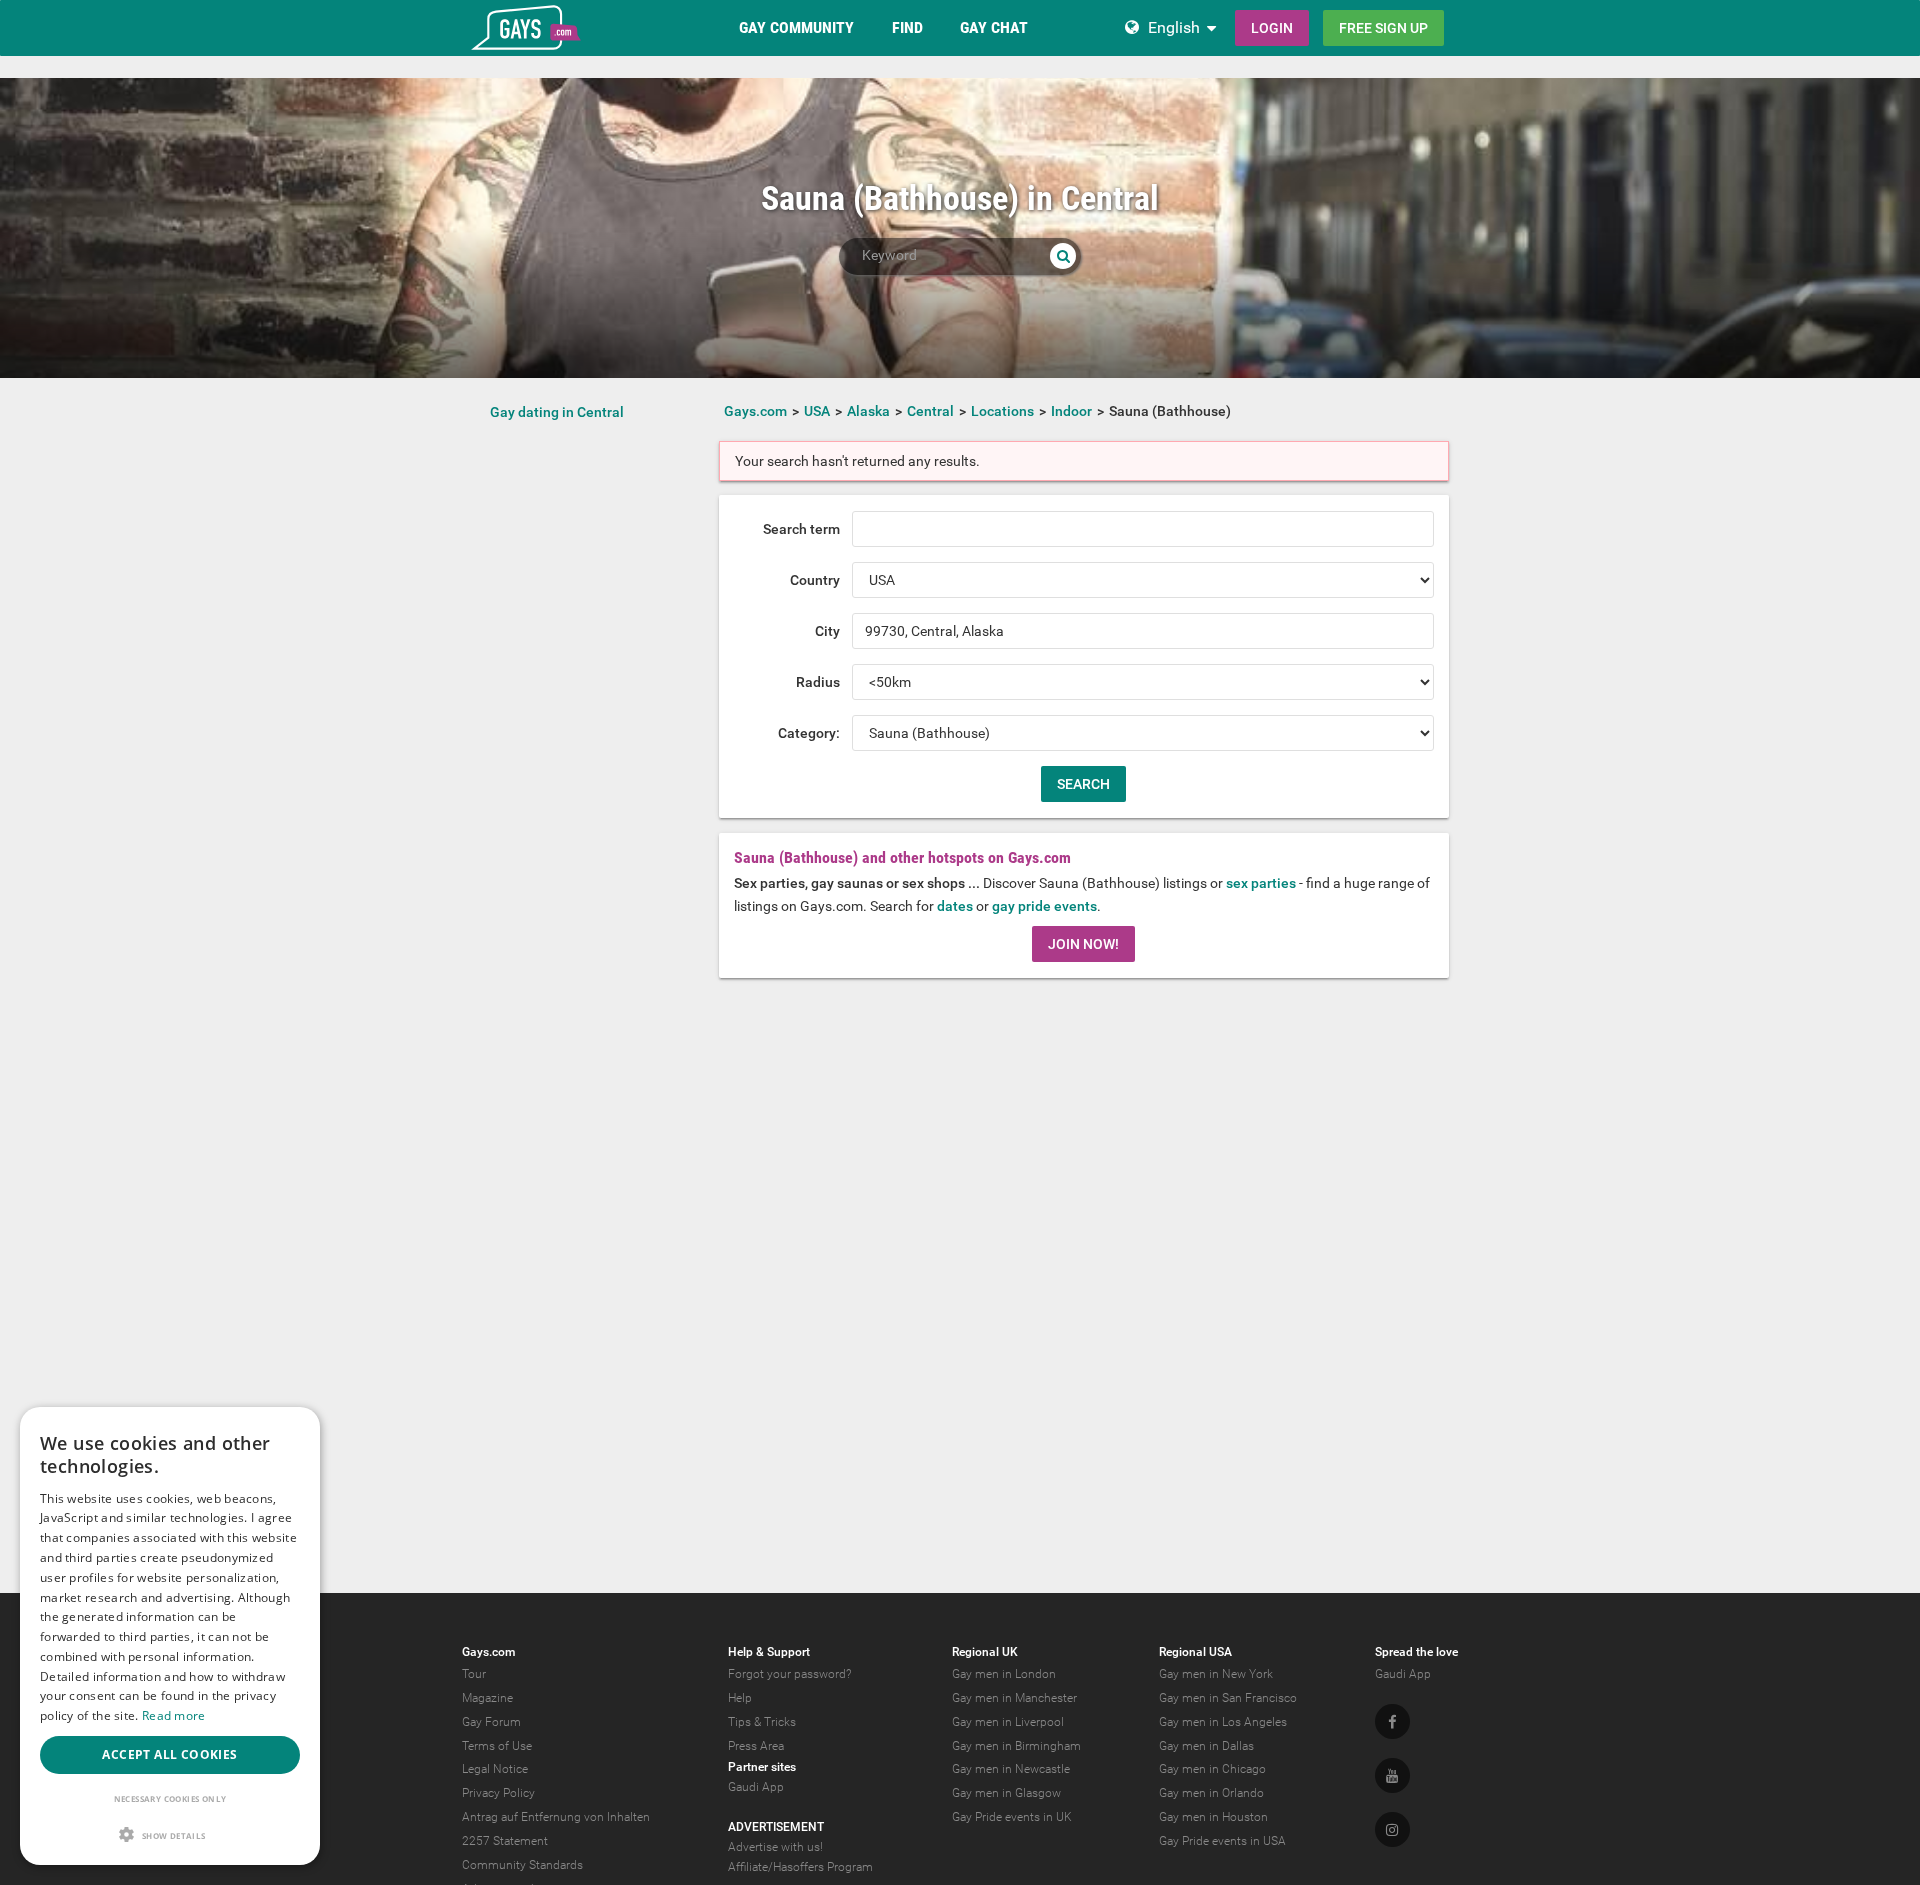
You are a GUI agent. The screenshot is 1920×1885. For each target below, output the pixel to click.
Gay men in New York (1216, 1674)
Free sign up (1383, 28)
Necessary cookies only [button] (170, 1798)
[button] (170, 1834)
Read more (174, 1715)
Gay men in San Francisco (1228, 1698)
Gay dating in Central (557, 412)
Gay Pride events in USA (1222, 1841)
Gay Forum (491, 1722)
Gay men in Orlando (1211, 1793)
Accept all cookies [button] (169, 1754)
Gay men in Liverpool (1008, 1722)
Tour (474, 1674)
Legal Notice (495, 1769)
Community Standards (522, 1865)
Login (1272, 28)
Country (815, 580)
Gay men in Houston (1213, 1817)
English (1174, 27)
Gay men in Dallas (1206, 1746)
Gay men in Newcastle (1011, 1769)
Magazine (487, 1698)
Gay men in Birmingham (1016, 1746)
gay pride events (1044, 906)
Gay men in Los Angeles (1223, 1722)
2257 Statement (505, 1841)
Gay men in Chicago (1212, 1769)
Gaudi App (756, 1787)
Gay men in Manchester (1014, 1698)
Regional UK (985, 1652)
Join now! (1083, 944)
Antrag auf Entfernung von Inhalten (556, 1817)
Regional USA (1195, 1652)
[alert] (170, 1636)
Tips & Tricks (762, 1722)
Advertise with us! (775, 1847)
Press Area (756, 1746)
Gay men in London (1004, 1674)
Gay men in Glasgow (1006, 1793)
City (827, 631)
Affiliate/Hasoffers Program (800, 1867)
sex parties (1261, 883)
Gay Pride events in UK (1012, 1817)
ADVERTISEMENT (776, 1827)
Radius (818, 682)
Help (740, 1698)
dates (955, 906)
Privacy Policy (498, 1793)
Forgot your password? (789, 1674)
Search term (801, 529)
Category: (809, 733)
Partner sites (762, 1767)
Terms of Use (497, 1746)
